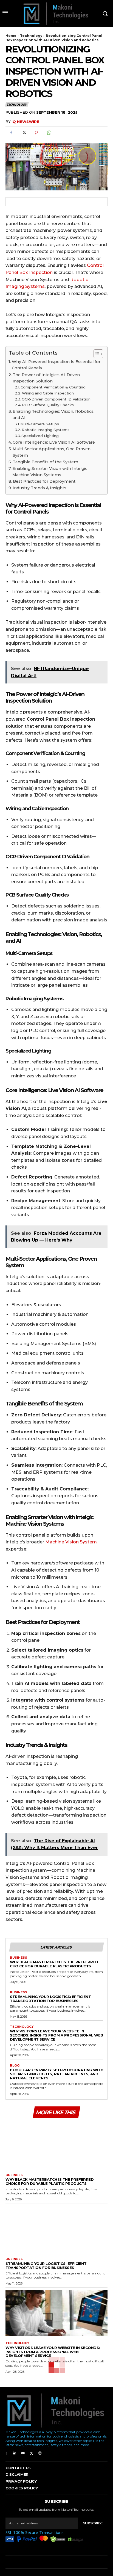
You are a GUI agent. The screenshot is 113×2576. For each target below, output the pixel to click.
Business (19, 1958)
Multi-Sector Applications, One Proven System (52, 452)
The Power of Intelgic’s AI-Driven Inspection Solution (46, 378)
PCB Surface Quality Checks (48, 405)
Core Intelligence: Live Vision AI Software (54, 442)
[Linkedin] (15, 2453)
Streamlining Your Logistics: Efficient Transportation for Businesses (50, 1999)
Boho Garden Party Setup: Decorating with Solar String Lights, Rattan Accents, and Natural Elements (56, 2074)
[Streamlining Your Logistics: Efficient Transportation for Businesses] (56, 2229)
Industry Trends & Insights (39, 488)
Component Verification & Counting (53, 387)
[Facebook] (11, 133)
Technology (31, 36)
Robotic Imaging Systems (46, 430)
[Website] (40, 2453)
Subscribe (93, 2523)
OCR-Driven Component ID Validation (56, 399)
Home (11, 36)
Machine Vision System (71, 1542)
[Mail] (23, 2453)
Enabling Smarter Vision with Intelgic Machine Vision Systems (50, 472)
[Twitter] (24, 133)
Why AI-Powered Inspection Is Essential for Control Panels (56, 365)
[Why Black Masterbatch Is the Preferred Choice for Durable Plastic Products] (56, 2145)
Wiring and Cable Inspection (48, 393)
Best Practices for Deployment (44, 481)
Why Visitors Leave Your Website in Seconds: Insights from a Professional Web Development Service (56, 2035)
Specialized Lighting (40, 436)
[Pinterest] (36, 133)
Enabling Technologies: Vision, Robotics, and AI (53, 415)
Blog (15, 2066)
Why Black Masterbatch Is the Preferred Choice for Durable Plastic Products (54, 1964)
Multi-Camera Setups (40, 424)
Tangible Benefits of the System (45, 462)
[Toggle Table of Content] (96, 354)
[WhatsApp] (49, 133)
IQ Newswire (25, 122)
